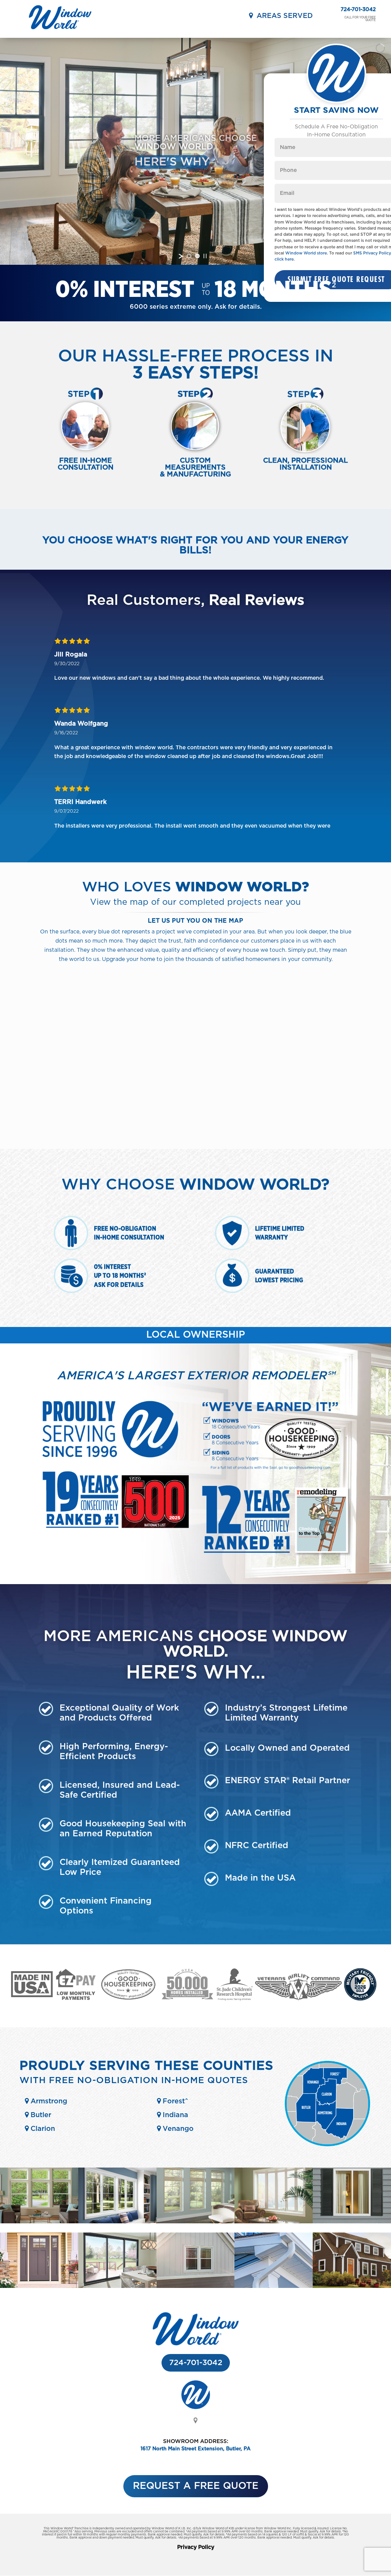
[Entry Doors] (39, 2286)
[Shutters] (352, 2222)
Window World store (306, 253)
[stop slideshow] (205, 256)
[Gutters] (274, 2286)
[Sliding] (117, 2222)
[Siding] (196, 2286)
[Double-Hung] (39, 2222)
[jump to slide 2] (197, 256)
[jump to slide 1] (189, 256)
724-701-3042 (358, 10)
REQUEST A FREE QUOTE (196, 2486)
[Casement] (196, 2222)
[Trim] (352, 2286)
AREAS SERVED (283, 16)
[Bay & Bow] (274, 2222)
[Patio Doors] (117, 2286)
